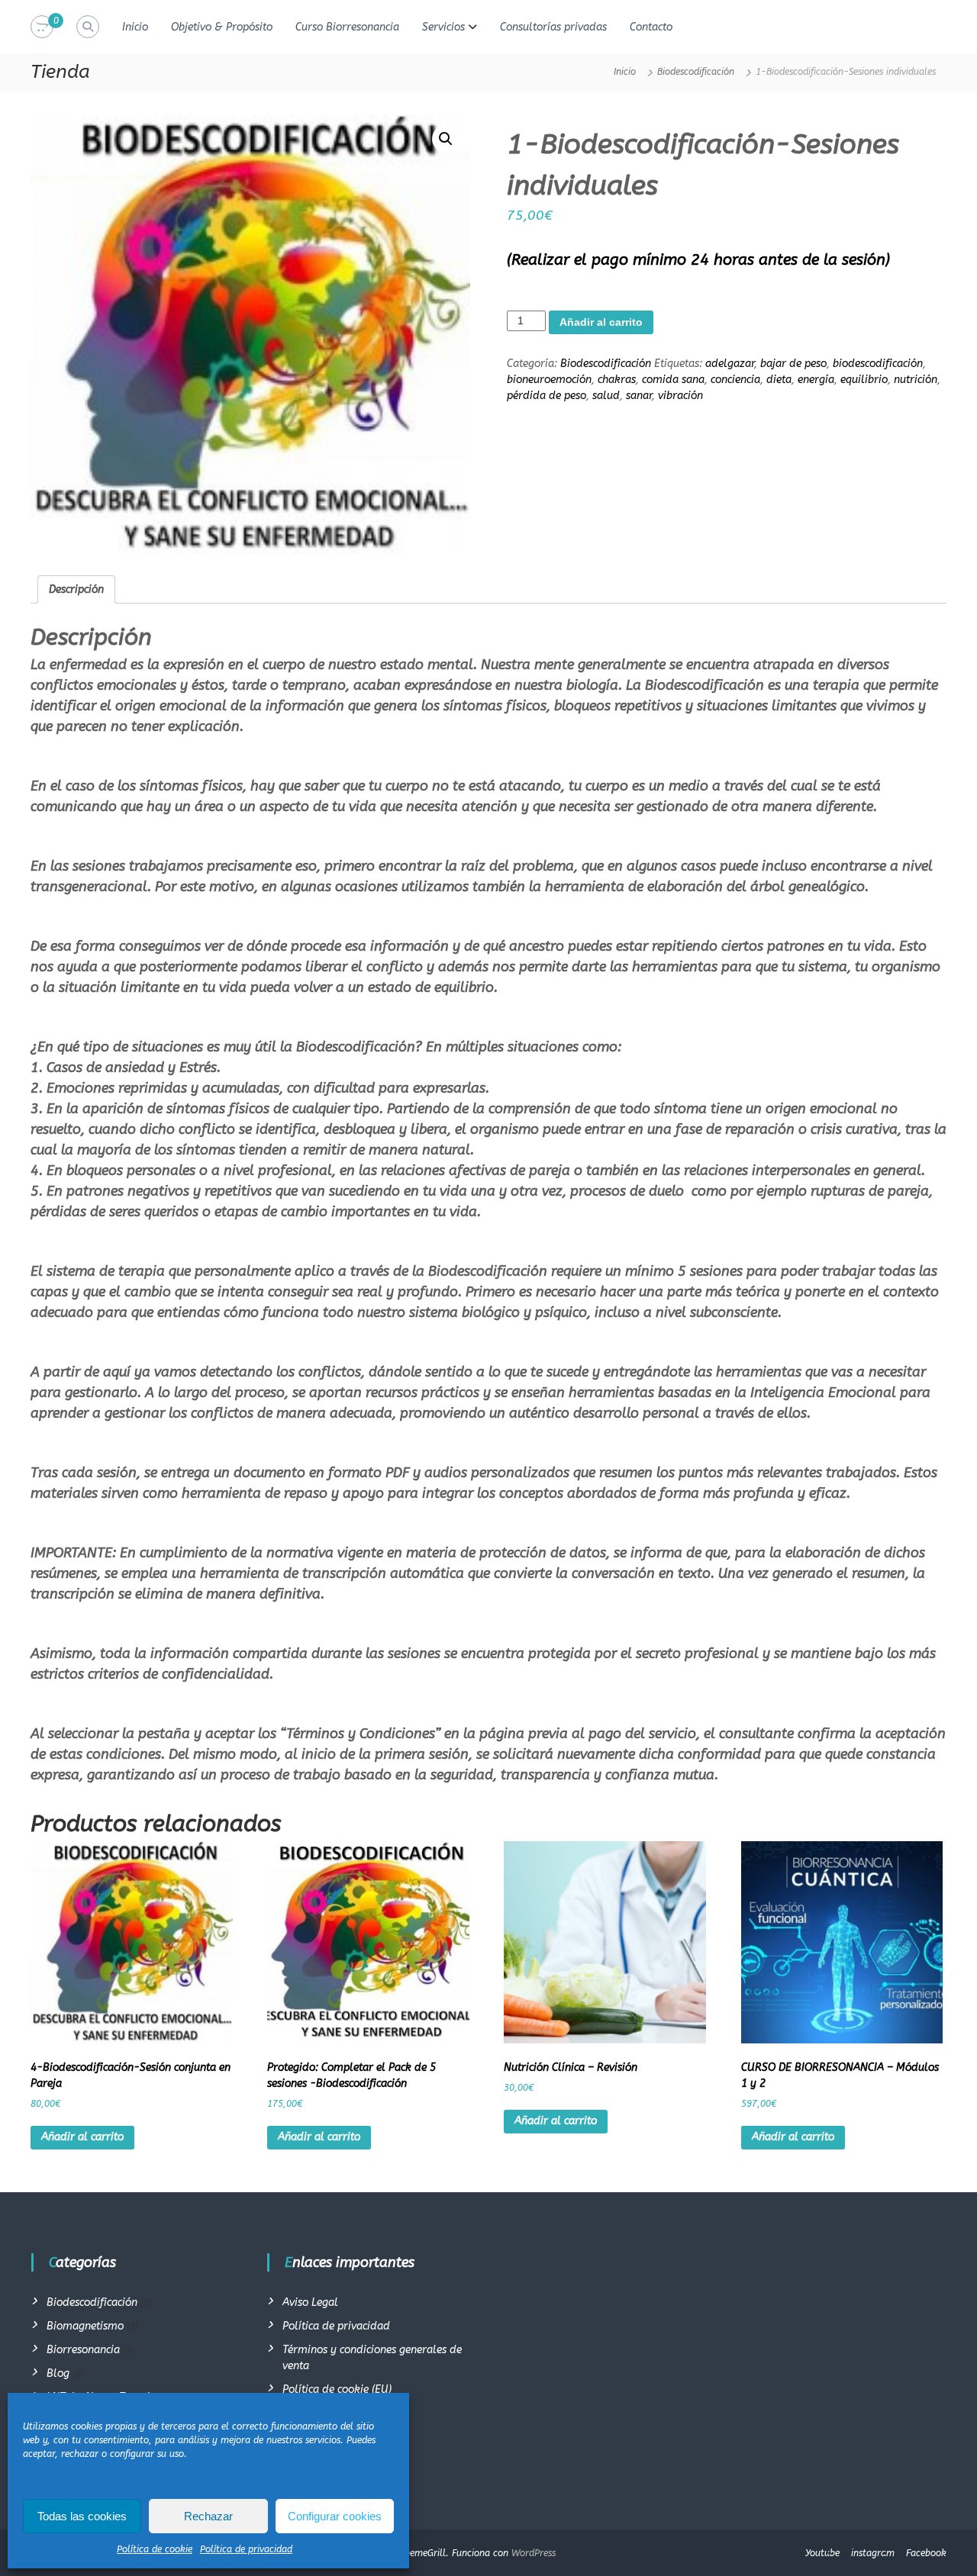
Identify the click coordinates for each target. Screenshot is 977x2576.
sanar (639, 396)
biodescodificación (878, 364)
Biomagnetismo (85, 2326)
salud (606, 396)
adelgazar (730, 364)
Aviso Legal (310, 2302)
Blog (58, 2373)
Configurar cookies (335, 2516)
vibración (680, 396)
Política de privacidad (246, 2549)
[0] (42, 27)
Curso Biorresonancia (347, 27)
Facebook (926, 2553)
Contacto (651, 27)
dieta (779, 380)
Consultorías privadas (553, 27)
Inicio (135, 27)
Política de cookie (155, 2549)
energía (816, 380)
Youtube (822, 2553)
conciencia (735, 380)
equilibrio (864, 380)
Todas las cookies (82, 2516)
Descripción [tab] (76, 589)
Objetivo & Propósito (222, 27)
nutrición (916, 380)
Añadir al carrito (601, 322)
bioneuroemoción (549, 380)
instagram (873, 2553)
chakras (617, 380)
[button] (446, 139)
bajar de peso (793, 364)
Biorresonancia (83, 2350)
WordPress (534, 2553)
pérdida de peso (547, 396)
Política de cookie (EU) (337, 2389)
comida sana (673, 380)
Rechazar (208, 2516)
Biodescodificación (696, 72)
